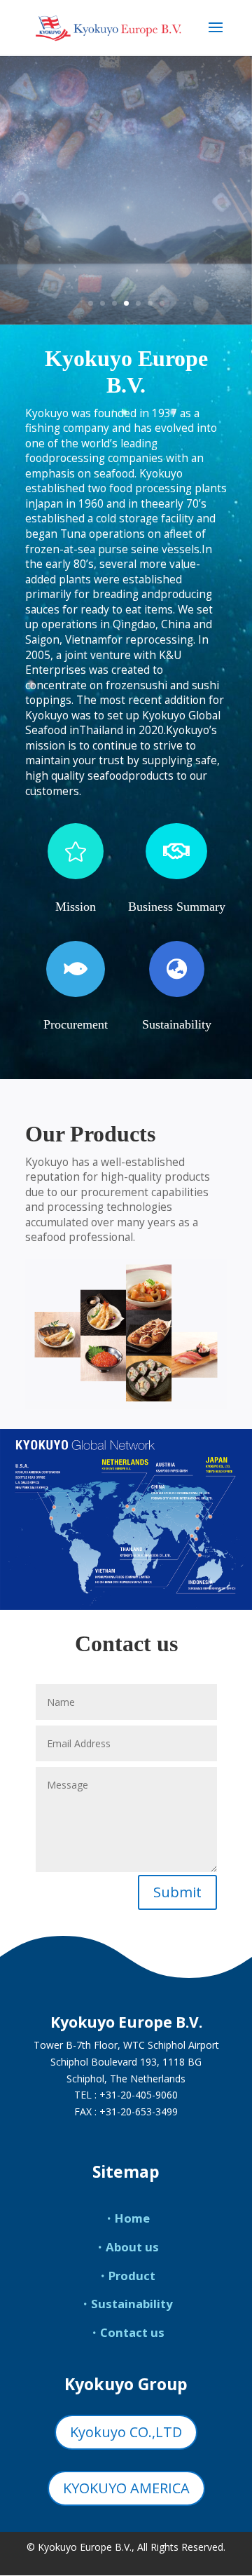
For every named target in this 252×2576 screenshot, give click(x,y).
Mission (76, 907)
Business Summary (177, 907)
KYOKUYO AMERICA (126, 2488)
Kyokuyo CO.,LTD (126, 2432)
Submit (177, 1892)
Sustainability (177, 1024)
